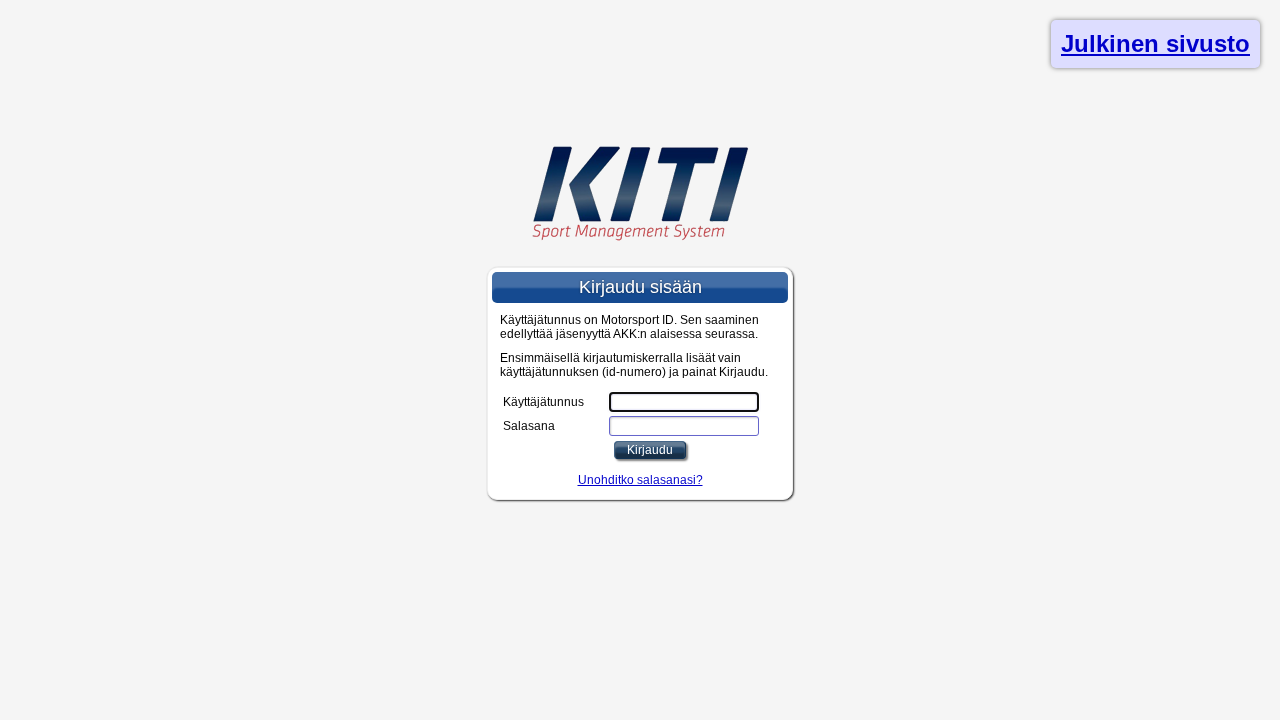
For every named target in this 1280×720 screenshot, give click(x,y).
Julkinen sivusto (1155, 43)
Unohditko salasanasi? (640, 480)
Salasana (529, 426)
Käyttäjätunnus (543, 402)
